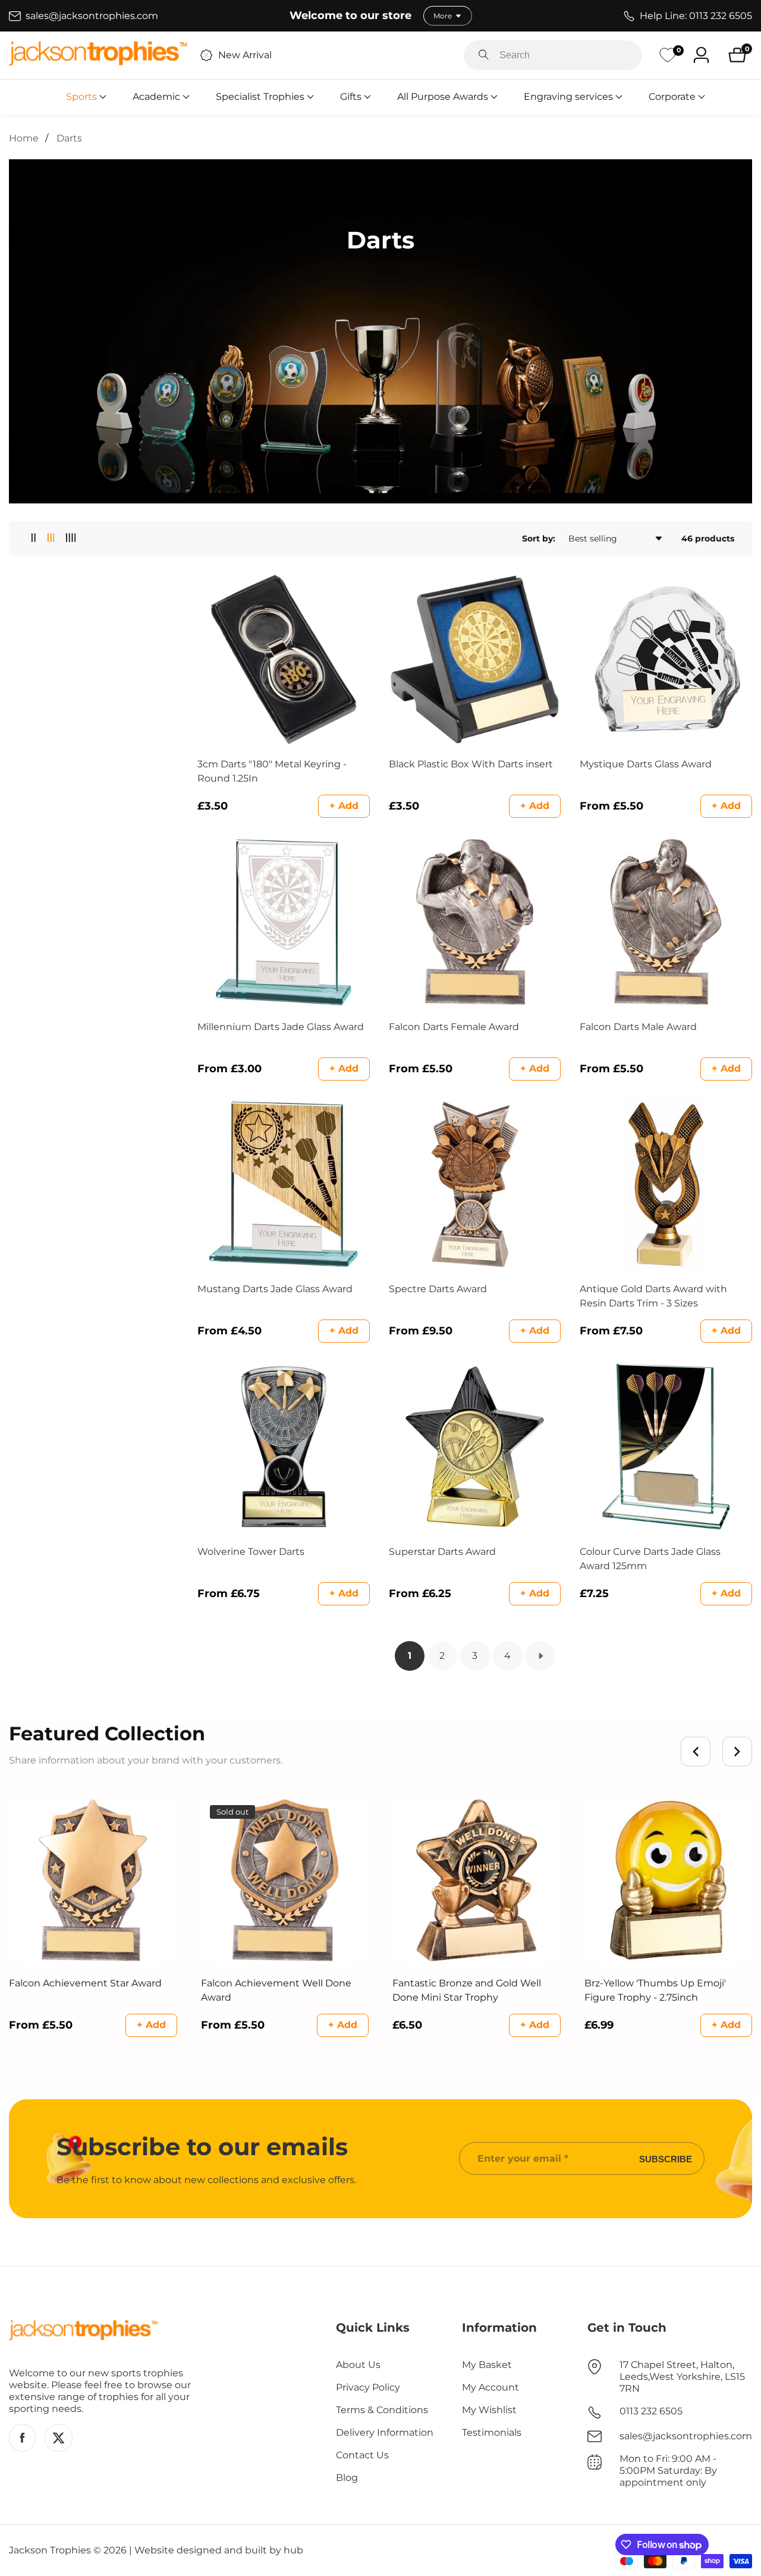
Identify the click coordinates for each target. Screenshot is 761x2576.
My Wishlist (489, 2410)
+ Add (344, 806)
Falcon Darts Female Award (454, 1027)
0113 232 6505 (651, 2411)
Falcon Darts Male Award (638, 1027)
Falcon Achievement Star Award (85, 1983)
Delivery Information (385, 2432)
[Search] (484, 55)
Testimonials (492, 2432)
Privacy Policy (368, 2387)
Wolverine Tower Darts (251, 1552)
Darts (69, 138)
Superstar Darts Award (442, 1552)
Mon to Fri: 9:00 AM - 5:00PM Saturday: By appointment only (668, 2470)
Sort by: (539, 538)
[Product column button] (34, 538)
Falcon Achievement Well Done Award (276, 1990)
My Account (490, 2387)
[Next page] (540, 1656)
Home (24, 138)
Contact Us (362, 2455)
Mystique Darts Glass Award (646, 764)
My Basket (487, 2365)
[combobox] (553, 55)
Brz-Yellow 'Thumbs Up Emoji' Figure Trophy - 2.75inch (655, 1990)
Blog (347, 2478)
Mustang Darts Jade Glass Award (275, 1289)
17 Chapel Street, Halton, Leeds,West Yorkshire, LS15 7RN (682, 2377)
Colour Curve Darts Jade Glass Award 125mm (650, 1559)
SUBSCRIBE (666, 2158)
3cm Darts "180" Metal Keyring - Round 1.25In (272, 771)
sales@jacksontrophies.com (686, 2436)
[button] (81, 97)
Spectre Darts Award (438, 1289)
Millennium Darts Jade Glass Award (281, 1027)
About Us (358, 2365)
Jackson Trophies (50, 2550)
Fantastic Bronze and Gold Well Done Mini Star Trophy (467, 1990)
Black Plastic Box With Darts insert (471, 764)
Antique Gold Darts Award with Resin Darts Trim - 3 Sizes (653, 1296)
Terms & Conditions (382, 2410)
